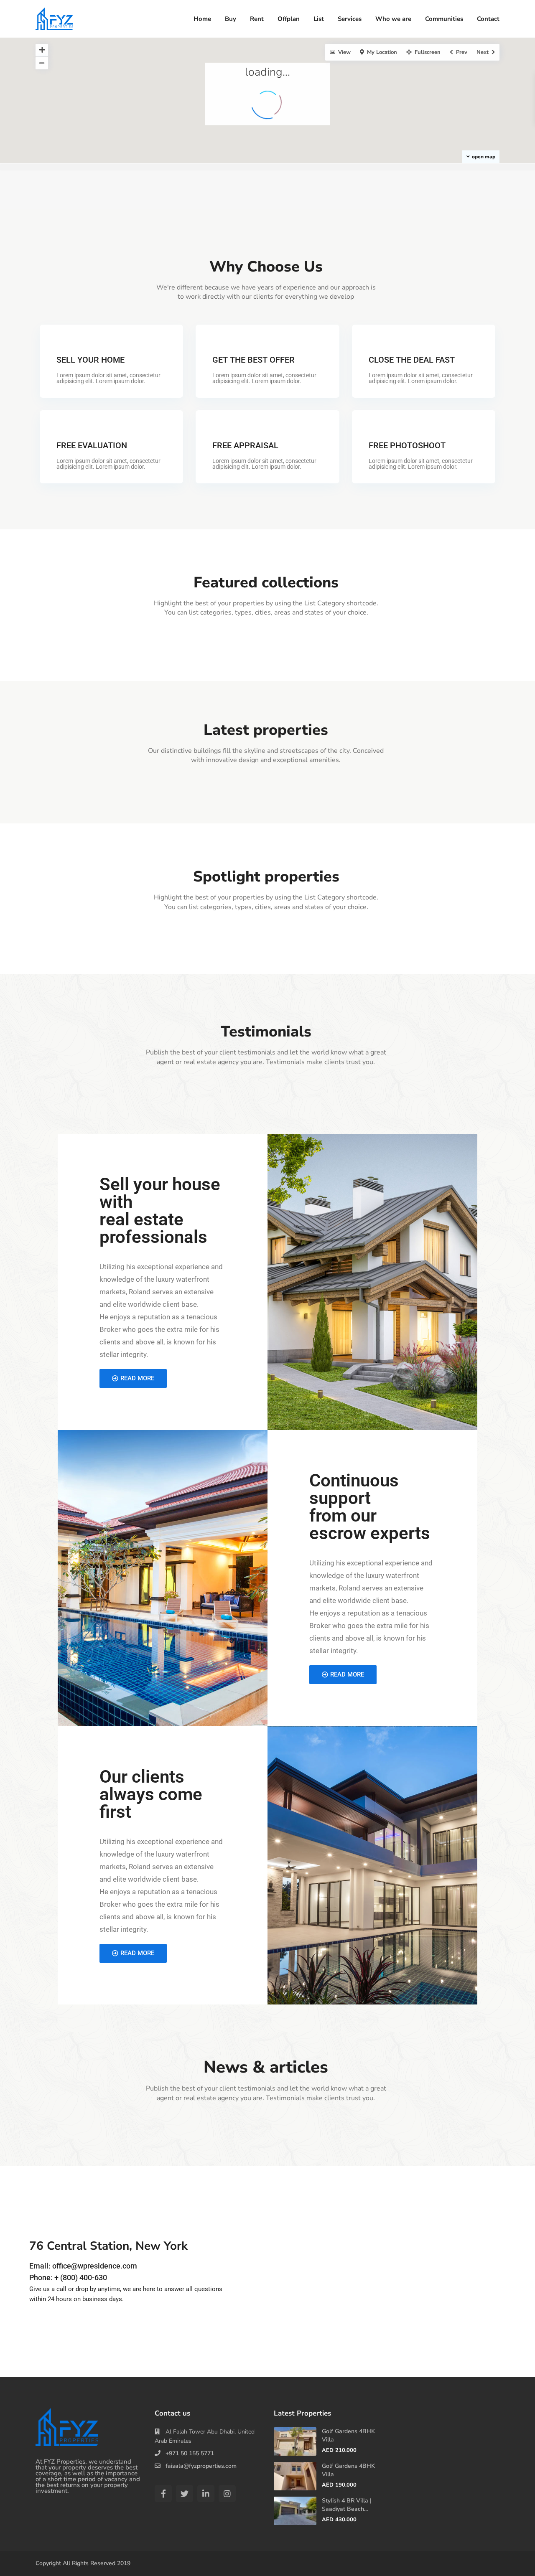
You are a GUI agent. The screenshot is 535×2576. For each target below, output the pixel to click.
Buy (231, 19)
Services (350, 19)
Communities (444, 19)
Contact (488, 19)
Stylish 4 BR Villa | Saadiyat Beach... (347, 2505)
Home (202, 19)
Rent (257, 19)
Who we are (393, 19)
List (319, 19)
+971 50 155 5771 (190, 2453)
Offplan (289, 19)
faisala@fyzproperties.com (201, 2466)
